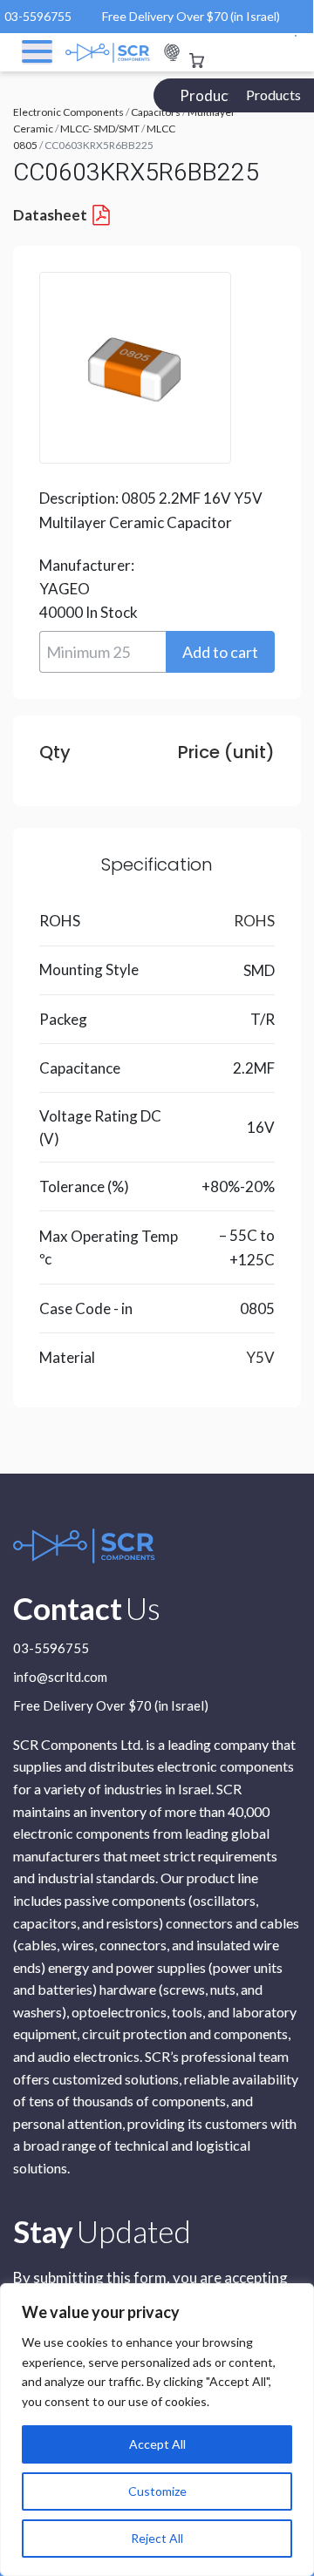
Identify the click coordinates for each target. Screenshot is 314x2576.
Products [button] (273, 95)
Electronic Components (68, 112)
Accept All (157, 2444)
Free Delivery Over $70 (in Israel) (191, 16)
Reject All (157, 2538)
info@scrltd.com (60, 1678)
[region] (157, 2430)
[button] (220, 652)
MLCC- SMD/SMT (100, 129)
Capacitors (156, 112)
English (172, 53)
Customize (157, 2491)
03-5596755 (38, 16)
